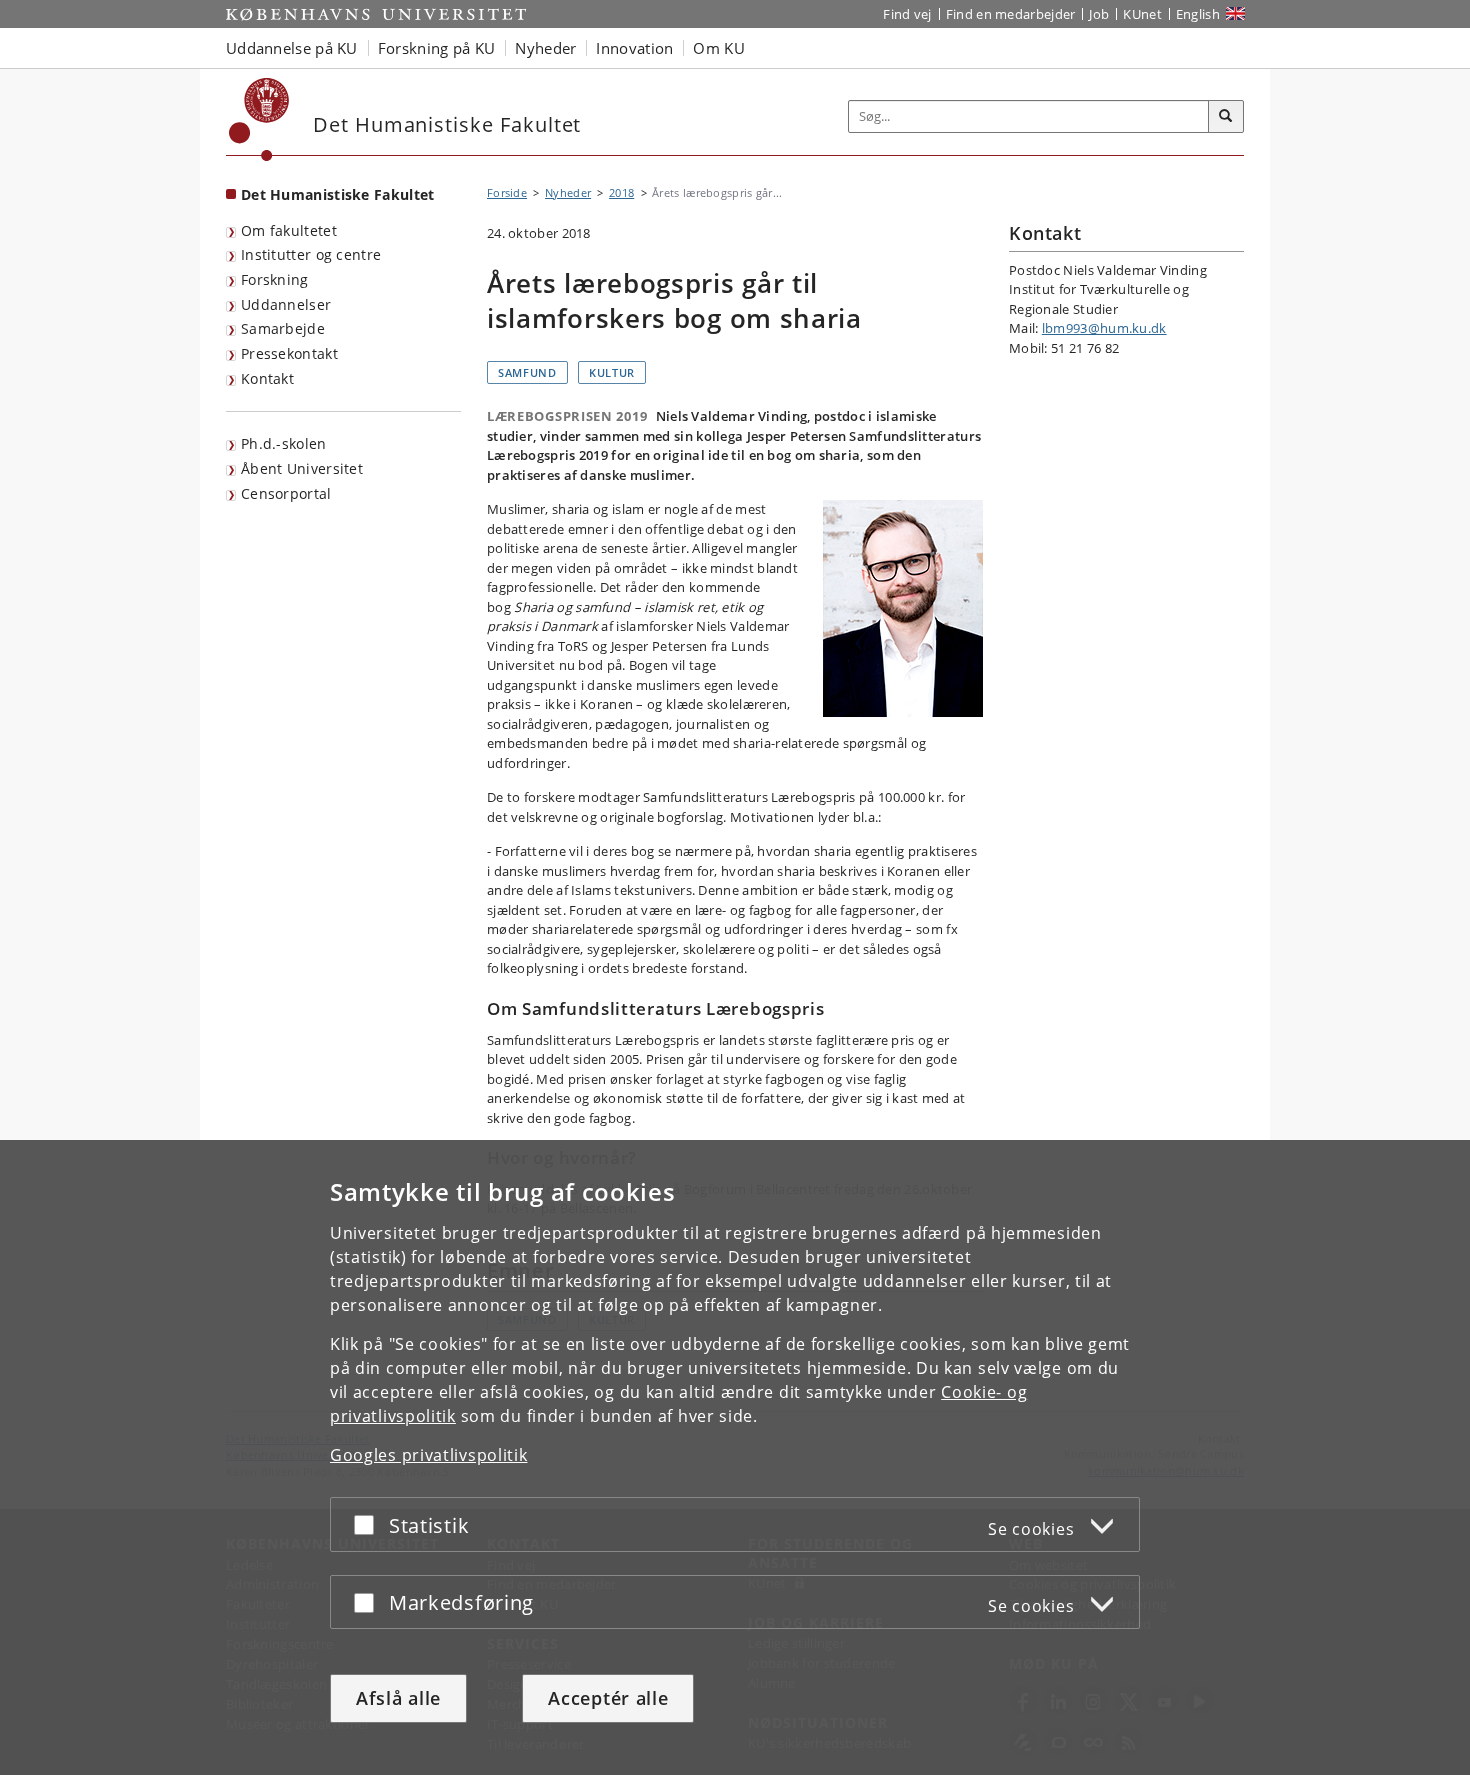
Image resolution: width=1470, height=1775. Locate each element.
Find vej (907, 14)
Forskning (275, 279)
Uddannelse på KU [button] (292, 48)
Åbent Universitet (302, 468)
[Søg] (1226, 117)
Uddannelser (286, 304)
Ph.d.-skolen (284, 443)
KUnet (1142, 14)
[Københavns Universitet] (259, 119)
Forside (507, 192)
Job (1099, 14)
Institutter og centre (311, 254)
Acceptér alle (608, 1698)
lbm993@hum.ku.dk (1104, 328)
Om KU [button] (719, 48)
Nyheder (568, 192)
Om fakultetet (289, 230)
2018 (621, 192)
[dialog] (735, 1457)
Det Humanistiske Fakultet (338, 194)
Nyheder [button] (545, 48)
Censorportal (286, 493)
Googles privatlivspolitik (429, 1455)
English (1198, 14)
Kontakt (267, 378)
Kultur (612, 372)
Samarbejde (283, 328)
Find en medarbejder (1011, 14)
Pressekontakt (289, 353)
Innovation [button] (634, 48)
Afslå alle (398, 1698)
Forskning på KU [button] (437, 48)
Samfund (527, 372)
